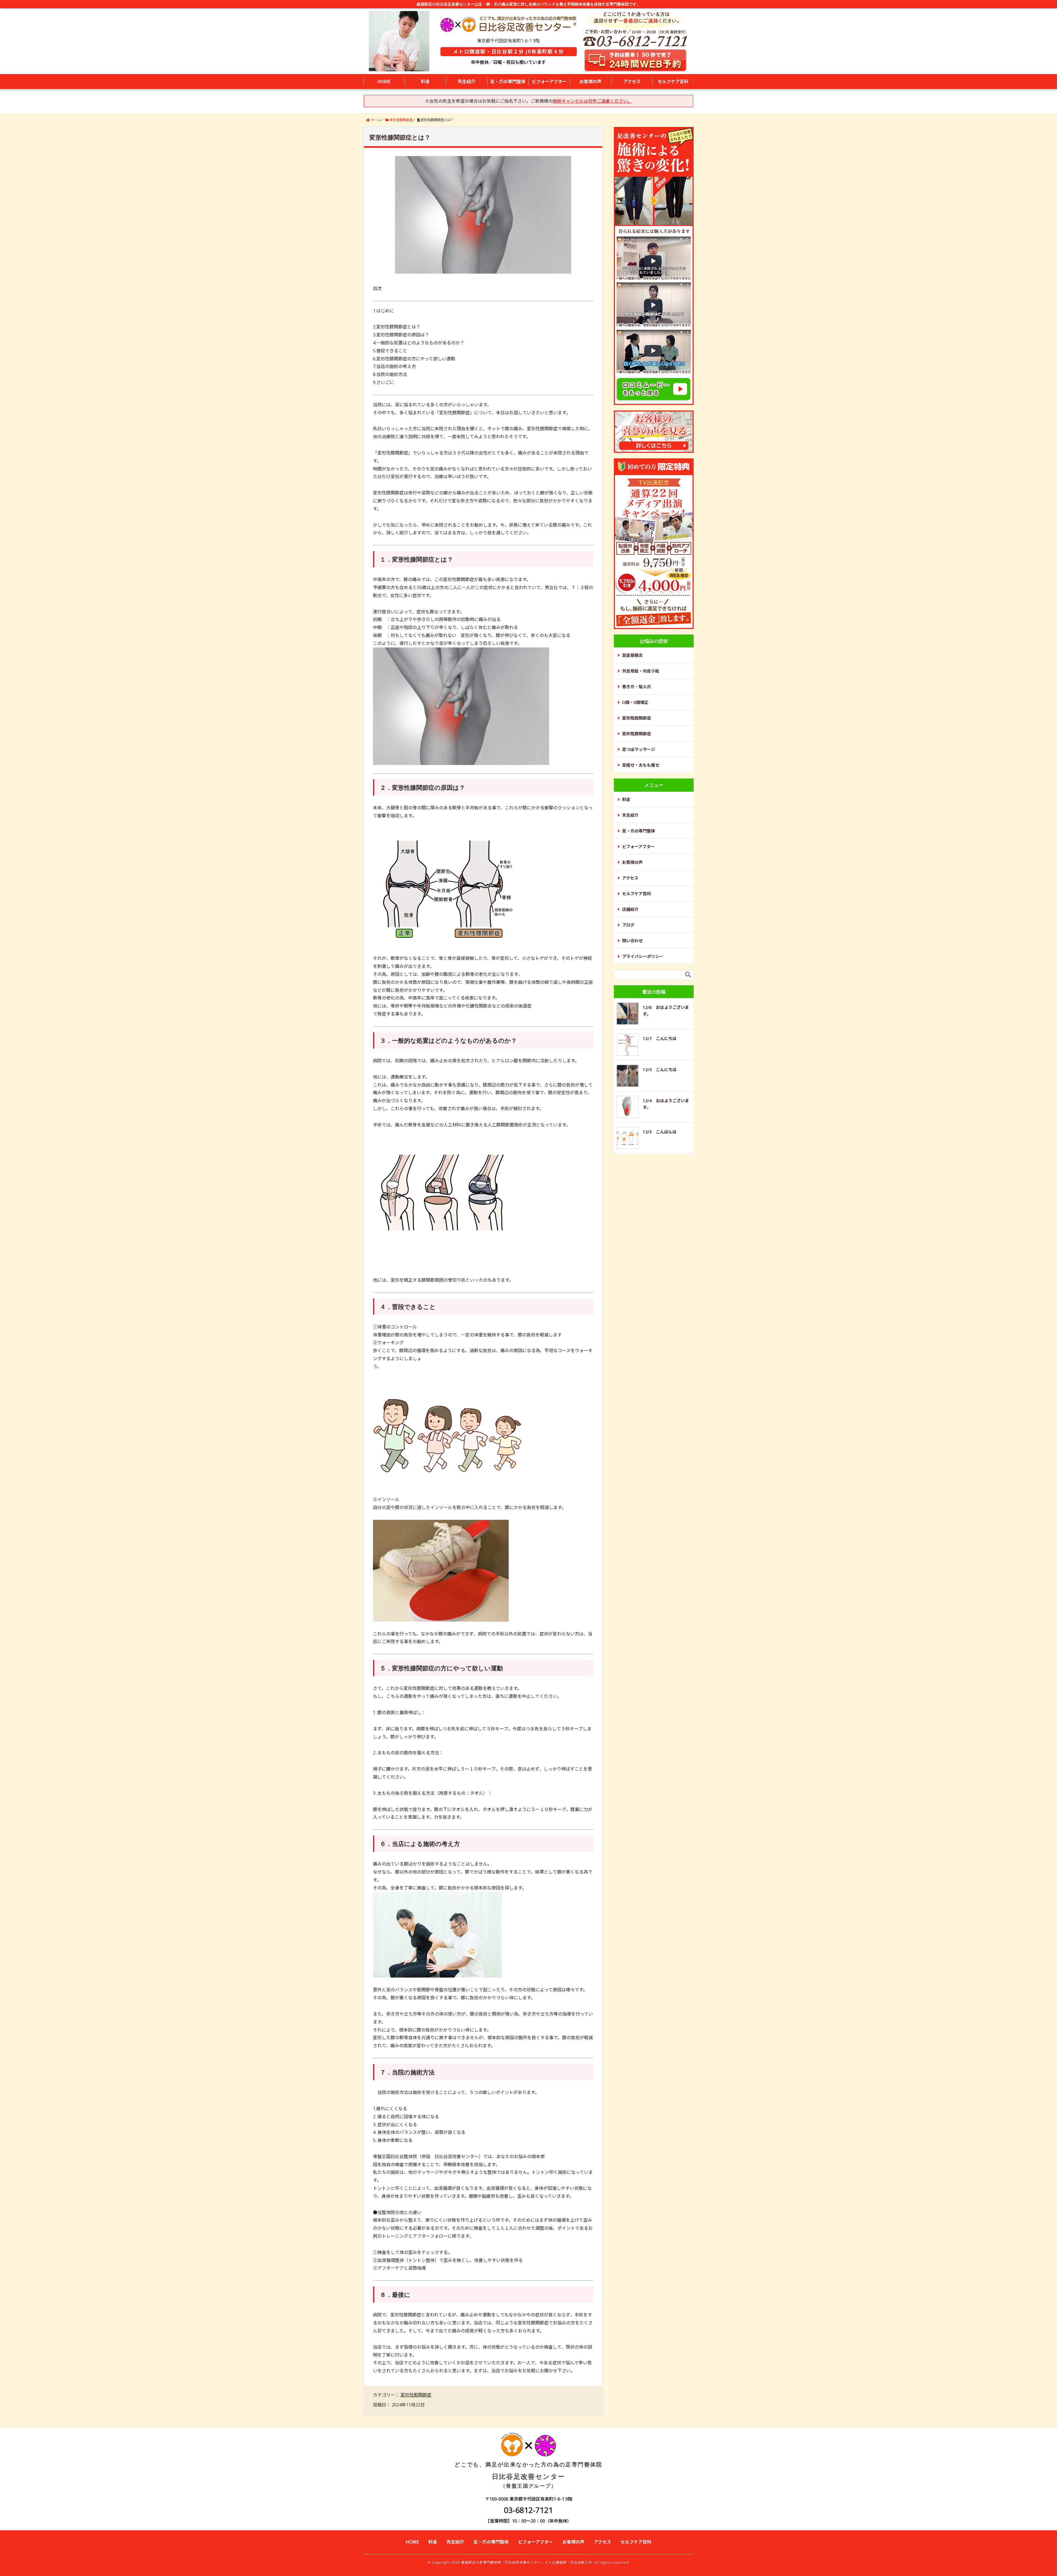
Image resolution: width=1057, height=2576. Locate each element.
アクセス (632, 81)
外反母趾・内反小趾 (641, 671)
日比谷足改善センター (528, 2475)
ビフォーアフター (549, 81)
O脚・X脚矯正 (635, 702)
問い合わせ (632, 941)
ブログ (628, 925)
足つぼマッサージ (639, 749)
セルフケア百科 (673, 81)
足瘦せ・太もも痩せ (641, 765)
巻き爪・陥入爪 (637, 687)
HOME (384, 81)
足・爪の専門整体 (508, 81)
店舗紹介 (630, 909)
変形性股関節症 (416, 2395)
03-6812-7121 (528, 2510)
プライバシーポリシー (643, 956)
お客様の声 (590, 81)
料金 (425, 81)
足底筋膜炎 (632, 655)
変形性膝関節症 (637, 734)
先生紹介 (467, 81)
